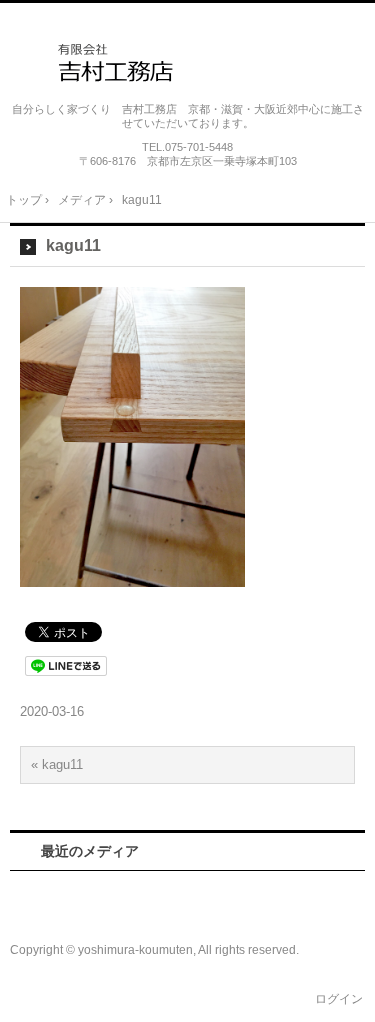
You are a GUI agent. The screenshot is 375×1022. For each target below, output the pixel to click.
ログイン (339, 999)
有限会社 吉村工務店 (188, 61)
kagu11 (73, 245)
